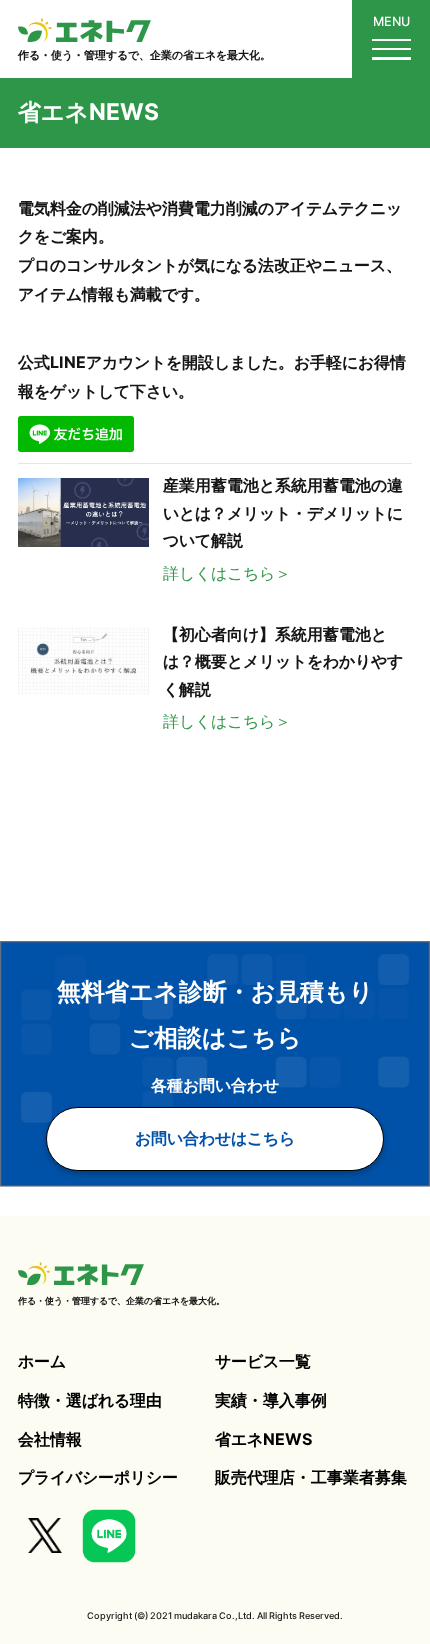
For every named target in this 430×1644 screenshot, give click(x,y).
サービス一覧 (263, 1361)
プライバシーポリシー (98, 1477)
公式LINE (109, 1536)
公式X (45, 1535)
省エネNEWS (264, 1439)
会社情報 (50, 1439)
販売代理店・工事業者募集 (311, 1477)
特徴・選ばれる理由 (90, 1400)
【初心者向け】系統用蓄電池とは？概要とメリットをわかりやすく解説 (283, 661)
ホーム (42, 1361)
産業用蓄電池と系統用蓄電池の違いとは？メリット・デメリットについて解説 (283, 512)
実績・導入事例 (271, 1400)
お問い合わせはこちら (215, 1138)
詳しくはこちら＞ (227, 573)
